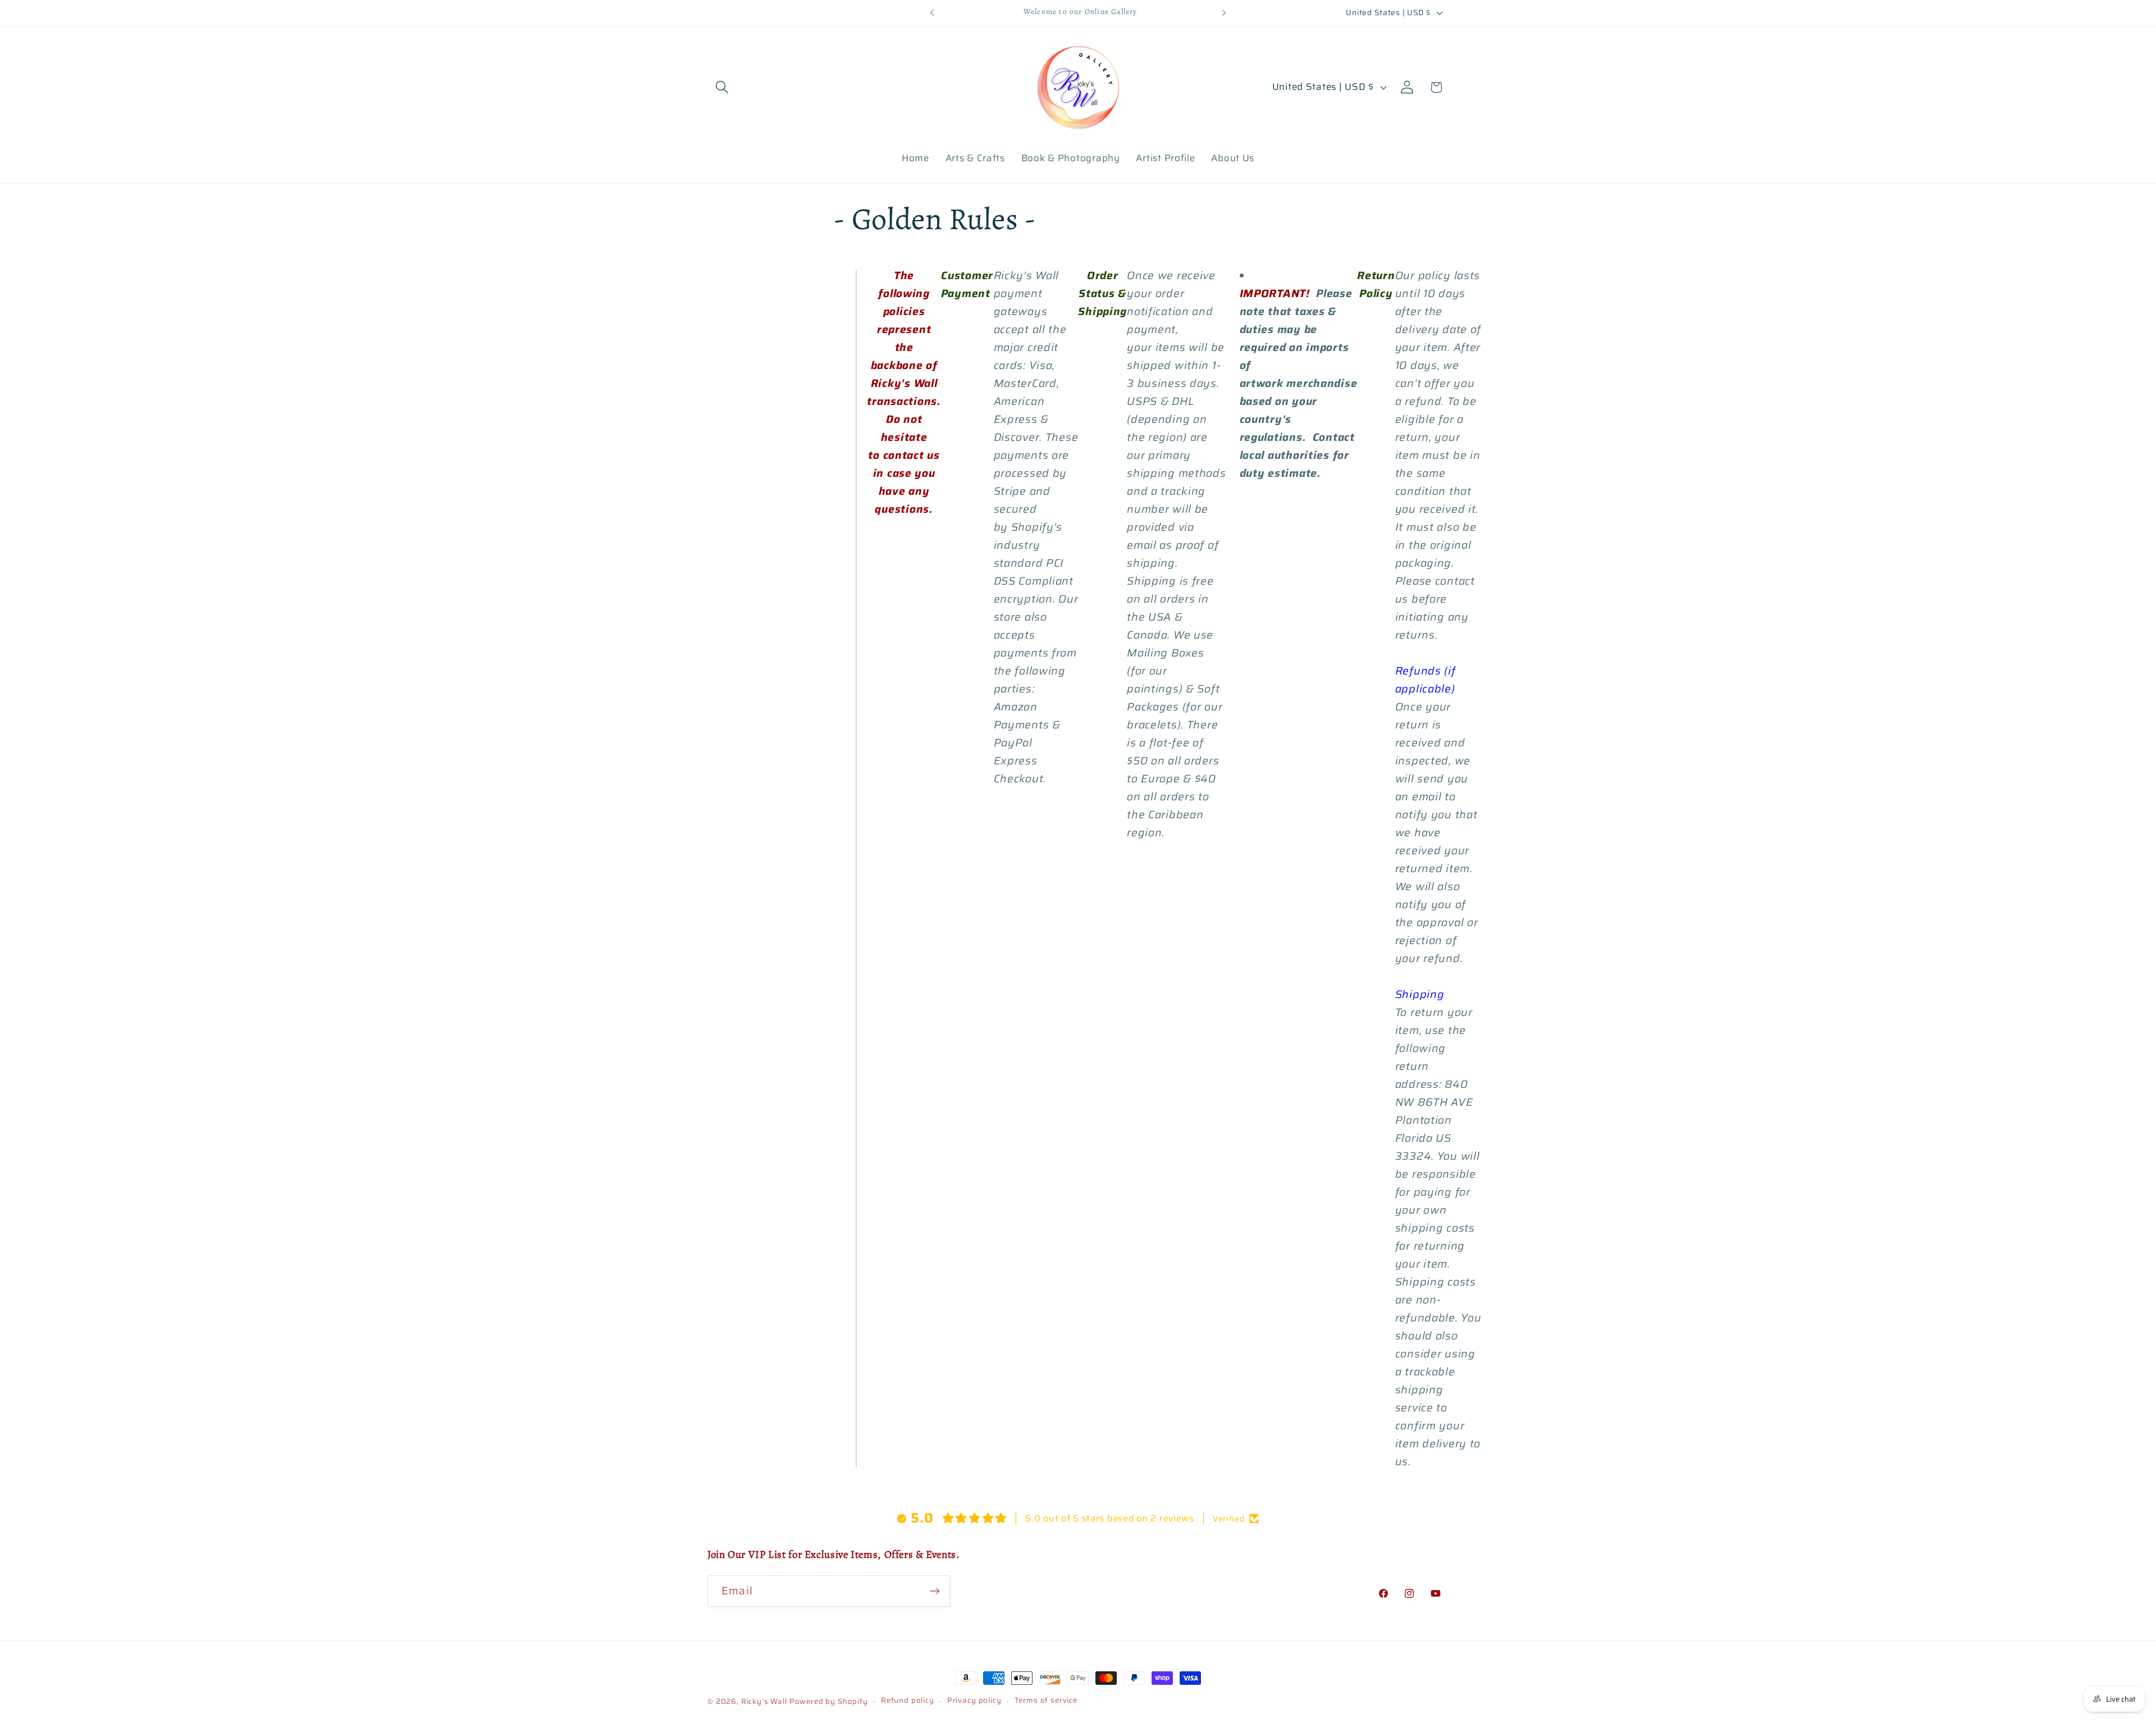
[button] (722, 87)
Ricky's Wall (764, 1701)
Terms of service (1046, 1701)
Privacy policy (974, 1701)
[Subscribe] (935, 1591)
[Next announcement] (1224, 13)
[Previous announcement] (932, 13)
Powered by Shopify (829, 1701)
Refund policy (908, 1701)
